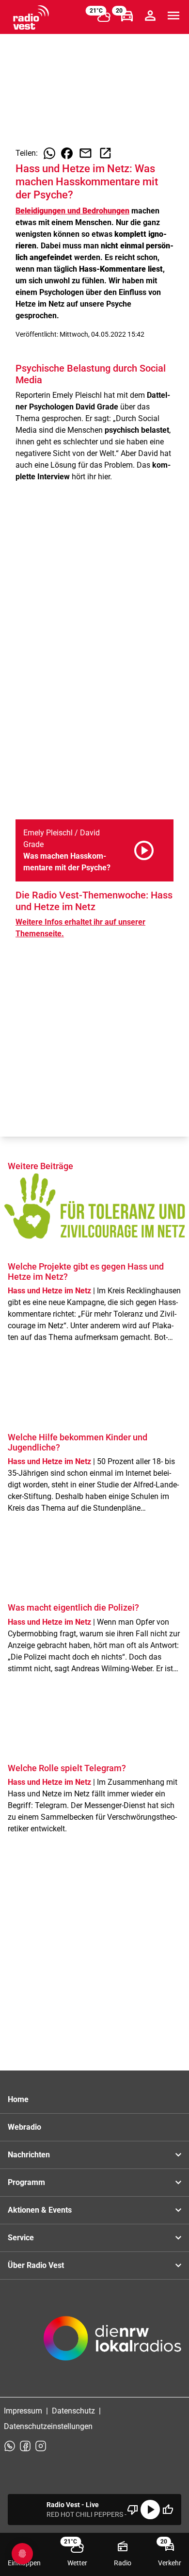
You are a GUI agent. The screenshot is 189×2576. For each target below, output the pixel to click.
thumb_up (168, 2510)
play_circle (150, 2510)
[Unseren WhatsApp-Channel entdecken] (10, 2446)
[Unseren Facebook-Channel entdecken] (25, 2446)
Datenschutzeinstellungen (48, 2426)
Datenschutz (73, 2411)
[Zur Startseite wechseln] (31, 17)
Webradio (24, 2127)
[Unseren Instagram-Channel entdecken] (41, 2446)
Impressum (23, 2411)
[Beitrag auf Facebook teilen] (67, 153)
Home (18, 2099)
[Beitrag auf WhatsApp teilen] (49, 153)
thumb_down (133, 2510)
